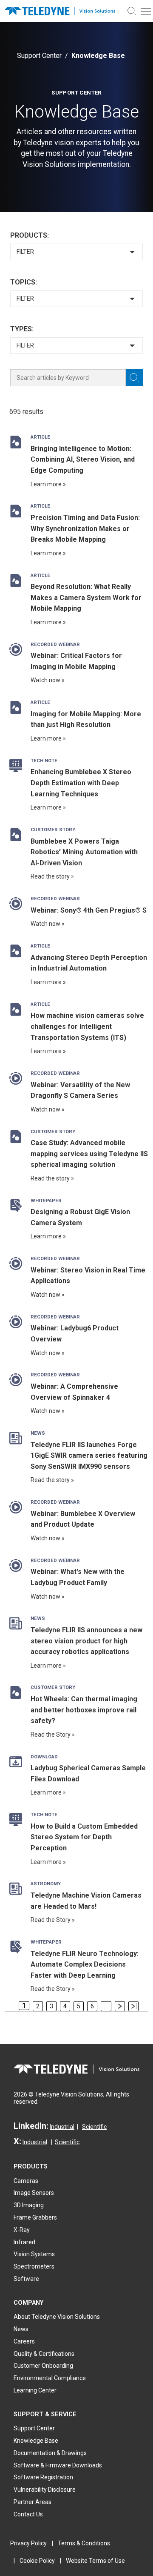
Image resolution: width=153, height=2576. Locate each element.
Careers (24, 2341)
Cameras (26, 2181)
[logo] (62, 11)
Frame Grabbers (35, 2217)
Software (26, 2279)
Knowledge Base (36, 2441)
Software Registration (43, 2477)
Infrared (24, 2242)
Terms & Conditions (84, 2543)
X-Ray (22, 2230)
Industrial (62, 2127)
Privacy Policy (28, 2543)
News (21, 2329)
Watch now (45, 680)
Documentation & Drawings (50, 2453)
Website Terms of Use (95, 2561)
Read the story (50, 876)
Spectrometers (34, 2266)
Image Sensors (34, 2193)
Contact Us (28, 2514)
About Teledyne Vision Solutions (57, 2317)
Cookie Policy (37, 2561)
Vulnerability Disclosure (45, 2490)
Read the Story (51, 1735)
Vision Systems (34, 2254)
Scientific (94, 2127)
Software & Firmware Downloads (58, 2465)
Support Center (39, 56)
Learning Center (35, 2390)
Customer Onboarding (43, 2366)
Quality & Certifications (44, 2354)
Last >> (133, 2006)
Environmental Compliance (50, 2378)
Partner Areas (33, 2502)
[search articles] (134, 378)
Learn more (46, 484)
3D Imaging (29, 2205)
